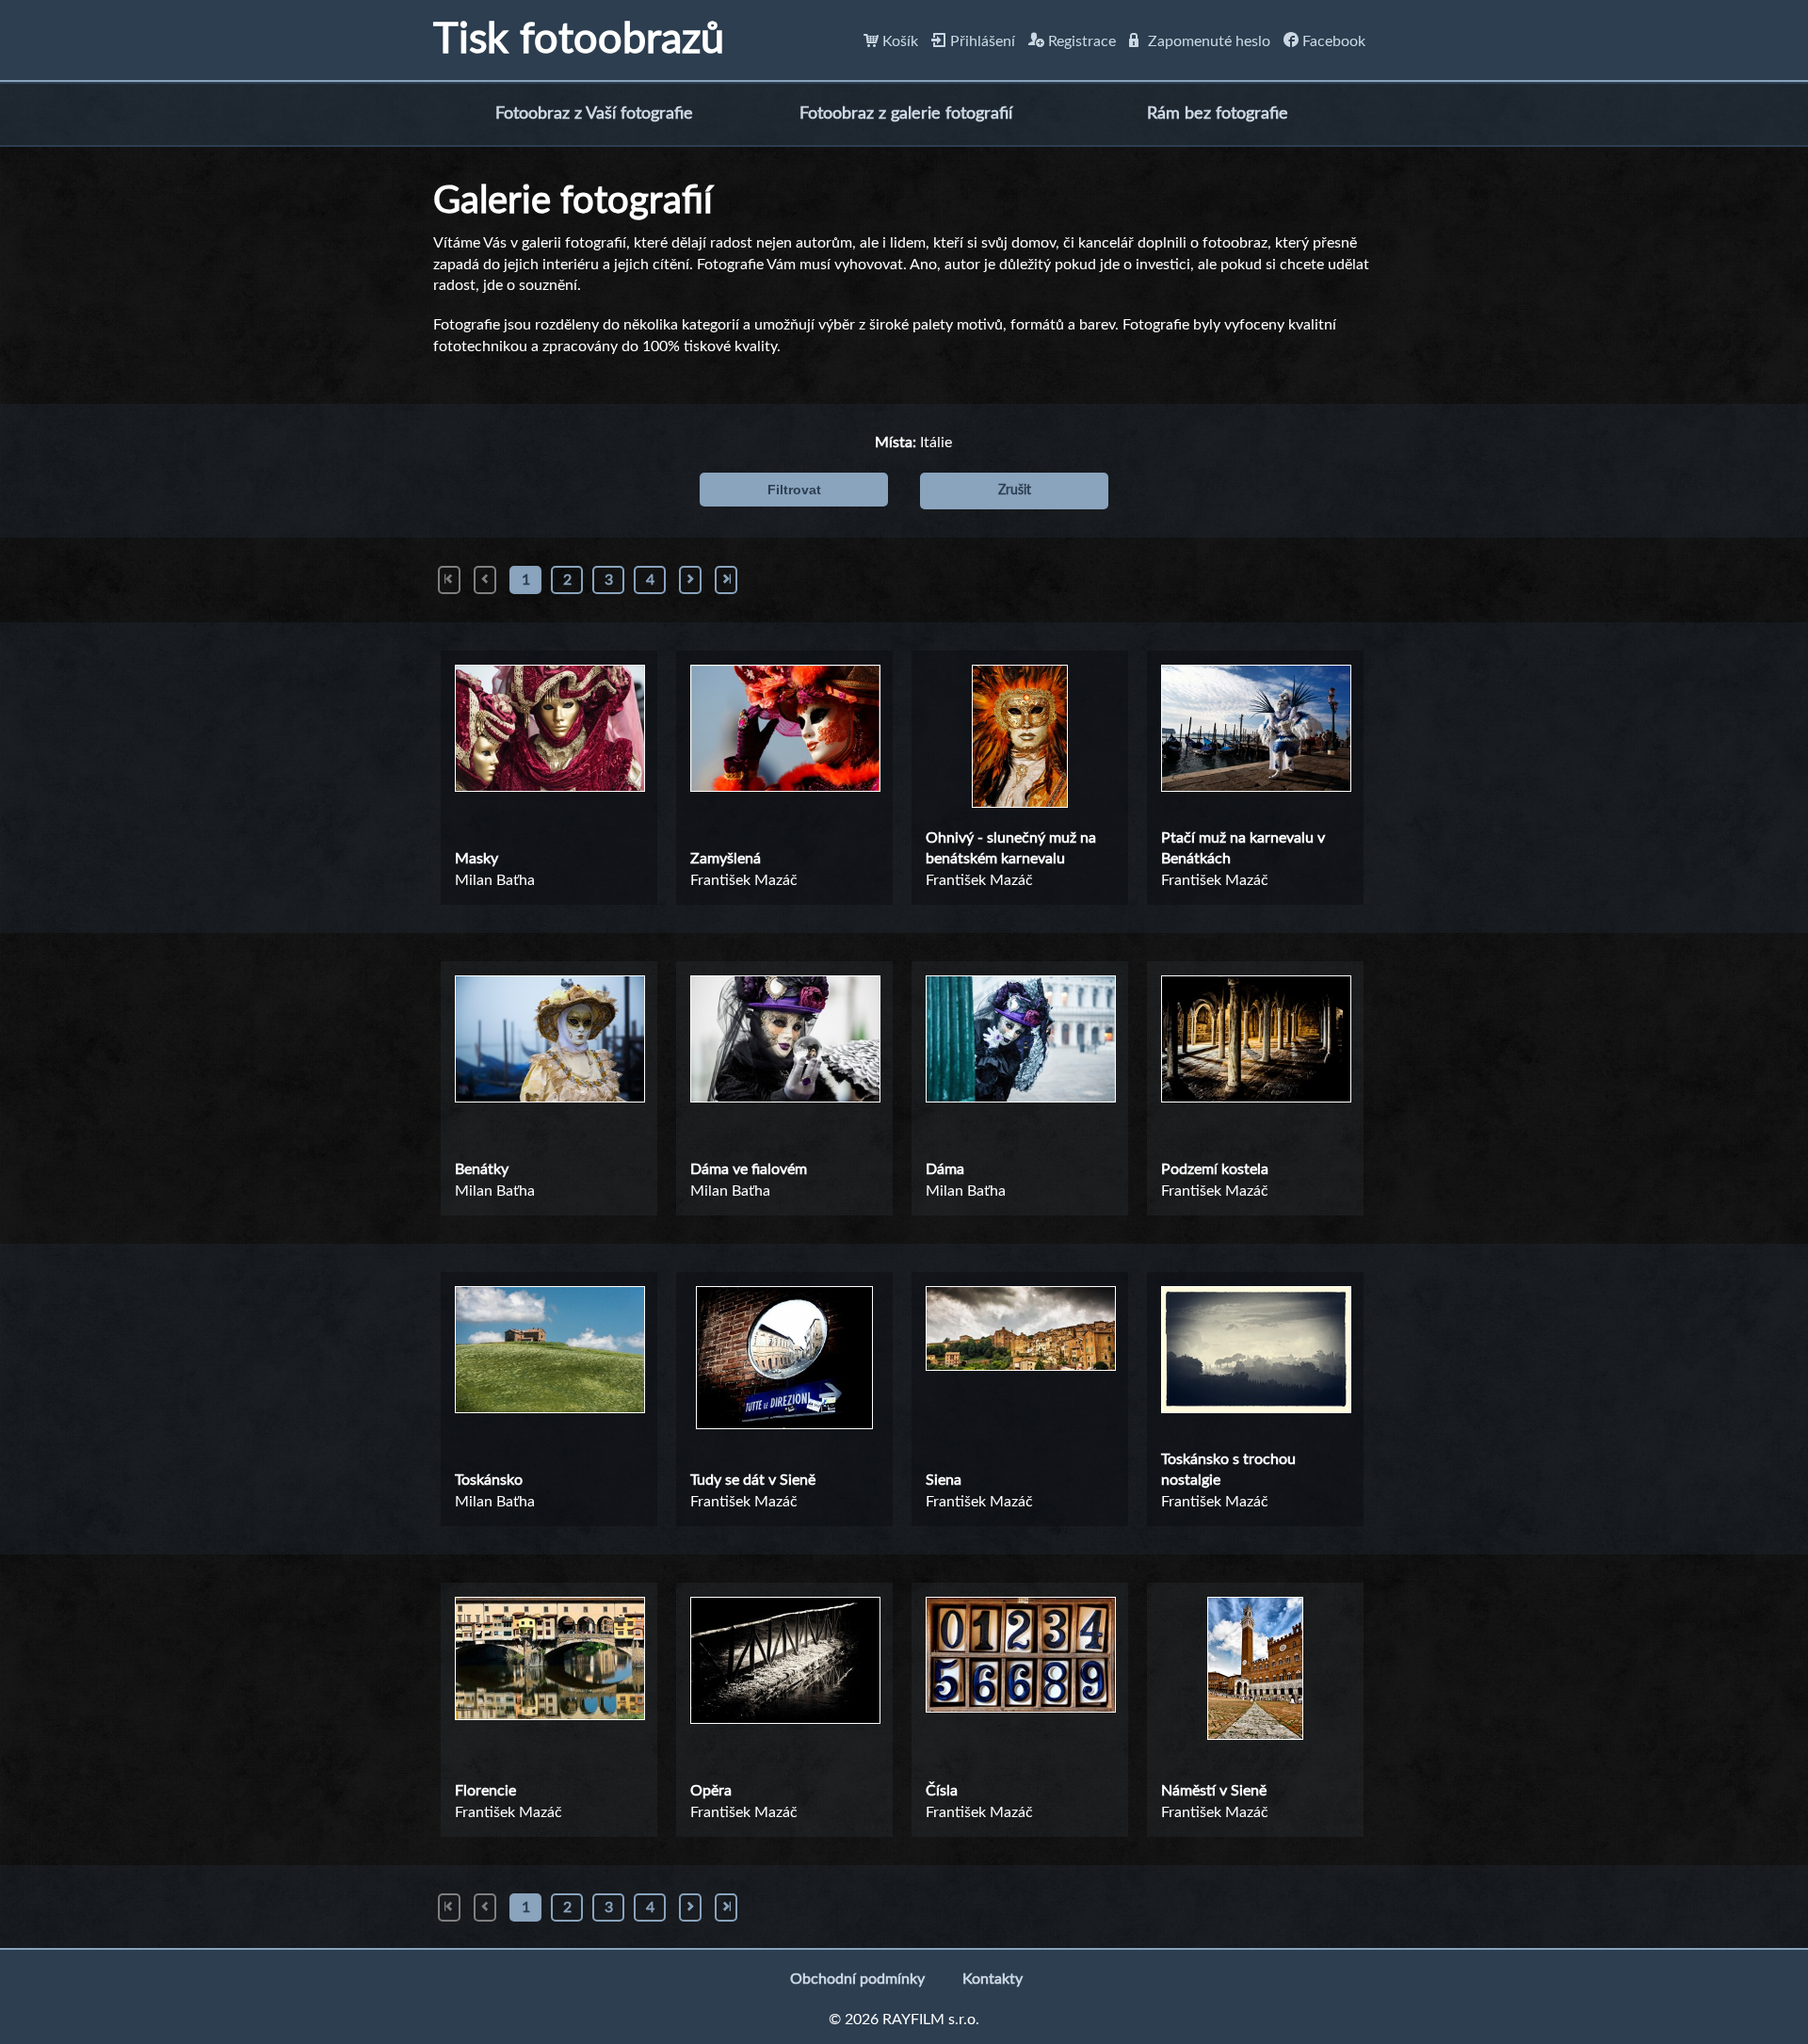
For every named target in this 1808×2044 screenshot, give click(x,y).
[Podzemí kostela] (1255, 1042)
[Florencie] (549, 1661)
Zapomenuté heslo (1207, 41)
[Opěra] (784, 1664)
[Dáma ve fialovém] (784, 1042)
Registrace (1080, 41)
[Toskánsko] (549, 1353)
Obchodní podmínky (857, 1979)
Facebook (1332, 41)
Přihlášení (981, 41)
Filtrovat (794, 490)
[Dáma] (1020, 1042)
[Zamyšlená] (784, 732)
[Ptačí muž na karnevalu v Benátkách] (1255, 732)
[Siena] (1020, 1331)
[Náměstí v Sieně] (1255, 1671)
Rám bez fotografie (1218, 114)
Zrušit (1015, 491)
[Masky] (549, 732)
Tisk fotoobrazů (579, 40)
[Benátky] (549, 1042)
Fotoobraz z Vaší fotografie (594, 114)
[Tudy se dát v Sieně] (784, 1360)
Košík (898, 41)
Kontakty (993, 1979)
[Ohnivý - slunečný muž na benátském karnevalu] (1020, 739)
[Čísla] (1020, 1658)
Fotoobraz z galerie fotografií (906, 114)
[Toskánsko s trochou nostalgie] (1255, 1353)
